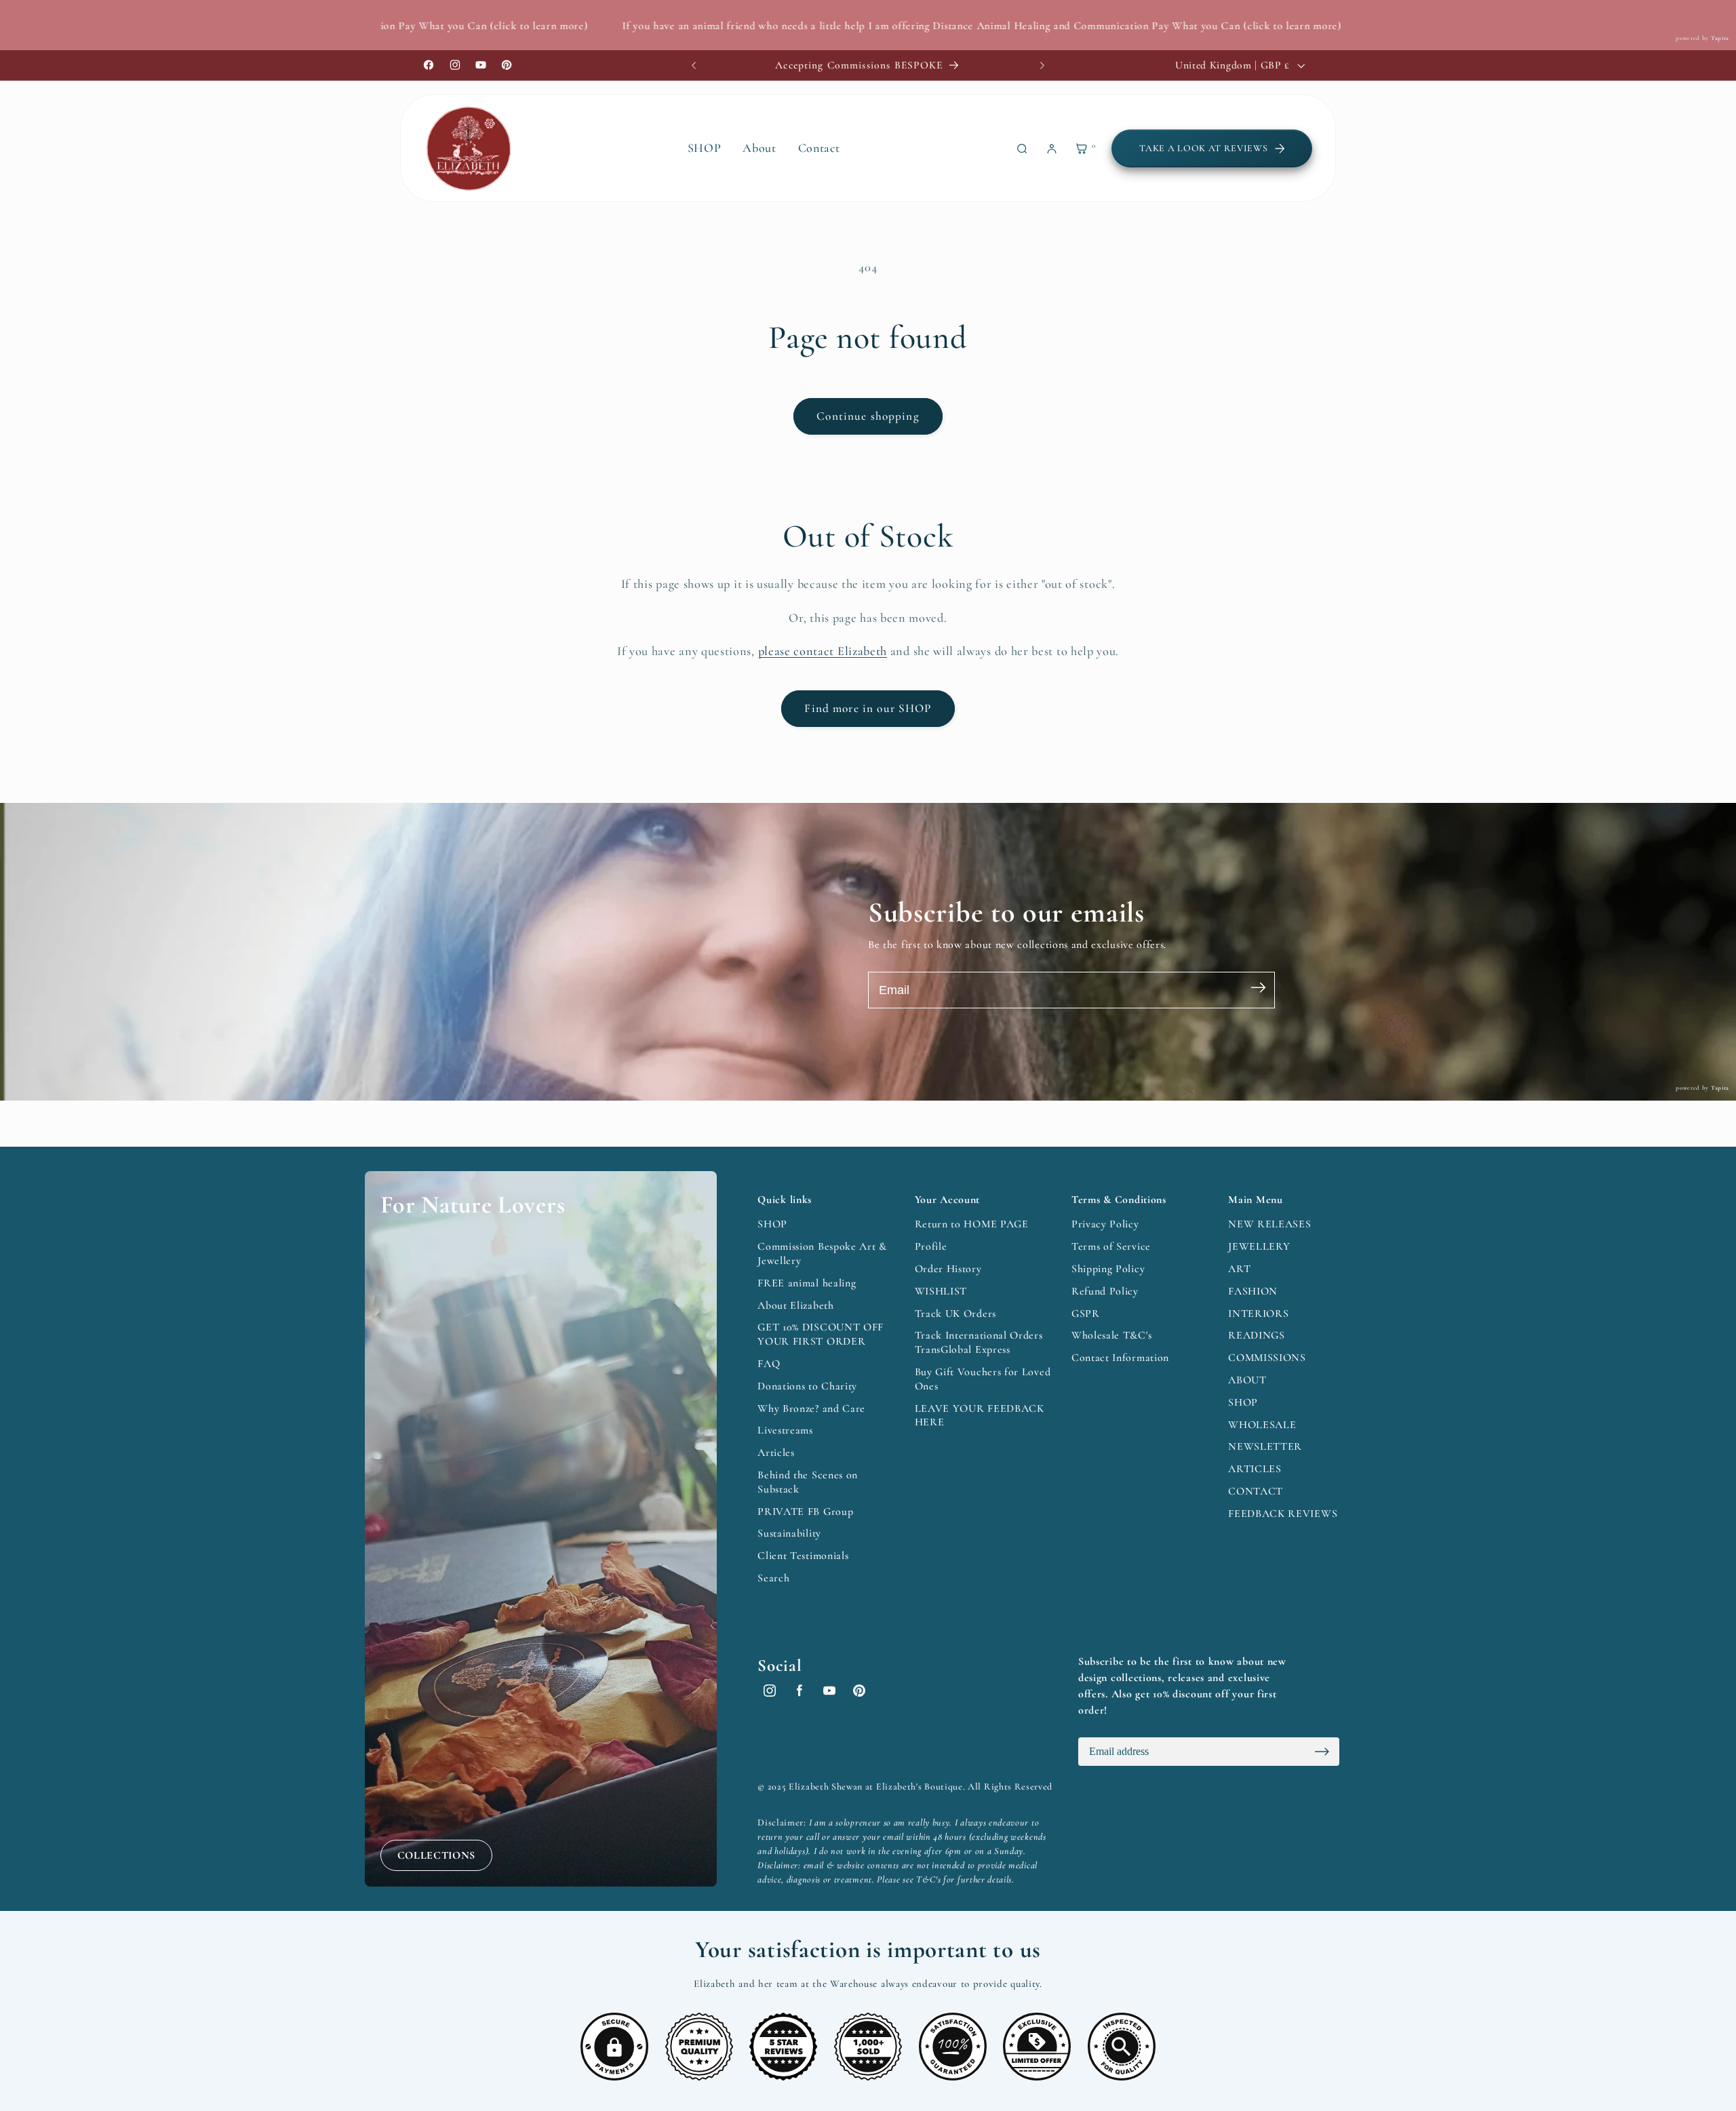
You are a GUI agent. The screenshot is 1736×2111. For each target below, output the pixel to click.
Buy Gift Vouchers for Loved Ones (983, 1379)
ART (1239, 1269)
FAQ (769, 1364)
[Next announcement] (1042, 65)
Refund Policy (1105, 1291)
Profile (931, 1246)
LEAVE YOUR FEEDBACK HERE (980, 1416)
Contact (819, 148)
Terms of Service (1111, 1246)
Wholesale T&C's (1111, 1335)
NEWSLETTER (1265, 1446)
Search (773, 1578)
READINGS (1257, 1335)
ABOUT (1247, 1380)
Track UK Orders (955, 1314)
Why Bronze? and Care (811, 1408)
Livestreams (785, 1430)
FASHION (1253, 1291)
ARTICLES (1255, 1469)
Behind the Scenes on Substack (808, 1482)
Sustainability (789, 1533)
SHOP (772, 1224)
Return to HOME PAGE (972, 1224)
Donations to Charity (807, 1386)
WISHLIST (941, 1291)
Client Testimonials (803, 1556)
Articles (776, 1453)
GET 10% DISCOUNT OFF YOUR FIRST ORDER (821, 1334)
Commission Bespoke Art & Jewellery (822, 1254)
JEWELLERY (1259, 1246)
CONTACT (1256, 1491)
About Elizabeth (795, 1305)
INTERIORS (1258, 1314)
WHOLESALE (1262, 1425)
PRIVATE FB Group (805, 1512)
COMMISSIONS (1267, 1358)
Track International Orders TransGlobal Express (979, 1342)
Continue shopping (868, 416)
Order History (948, 1269)
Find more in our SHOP (868, 708)
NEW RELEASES (1269, 1224)
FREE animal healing (807, 1283)
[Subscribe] (1258, 990)
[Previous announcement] (694, 65)
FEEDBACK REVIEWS (1283, 1514)
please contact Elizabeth (823, 651)
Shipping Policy (1108, 1269)
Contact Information (1120, 1358)
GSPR (1086, 1314)
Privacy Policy (1105, 1224)
